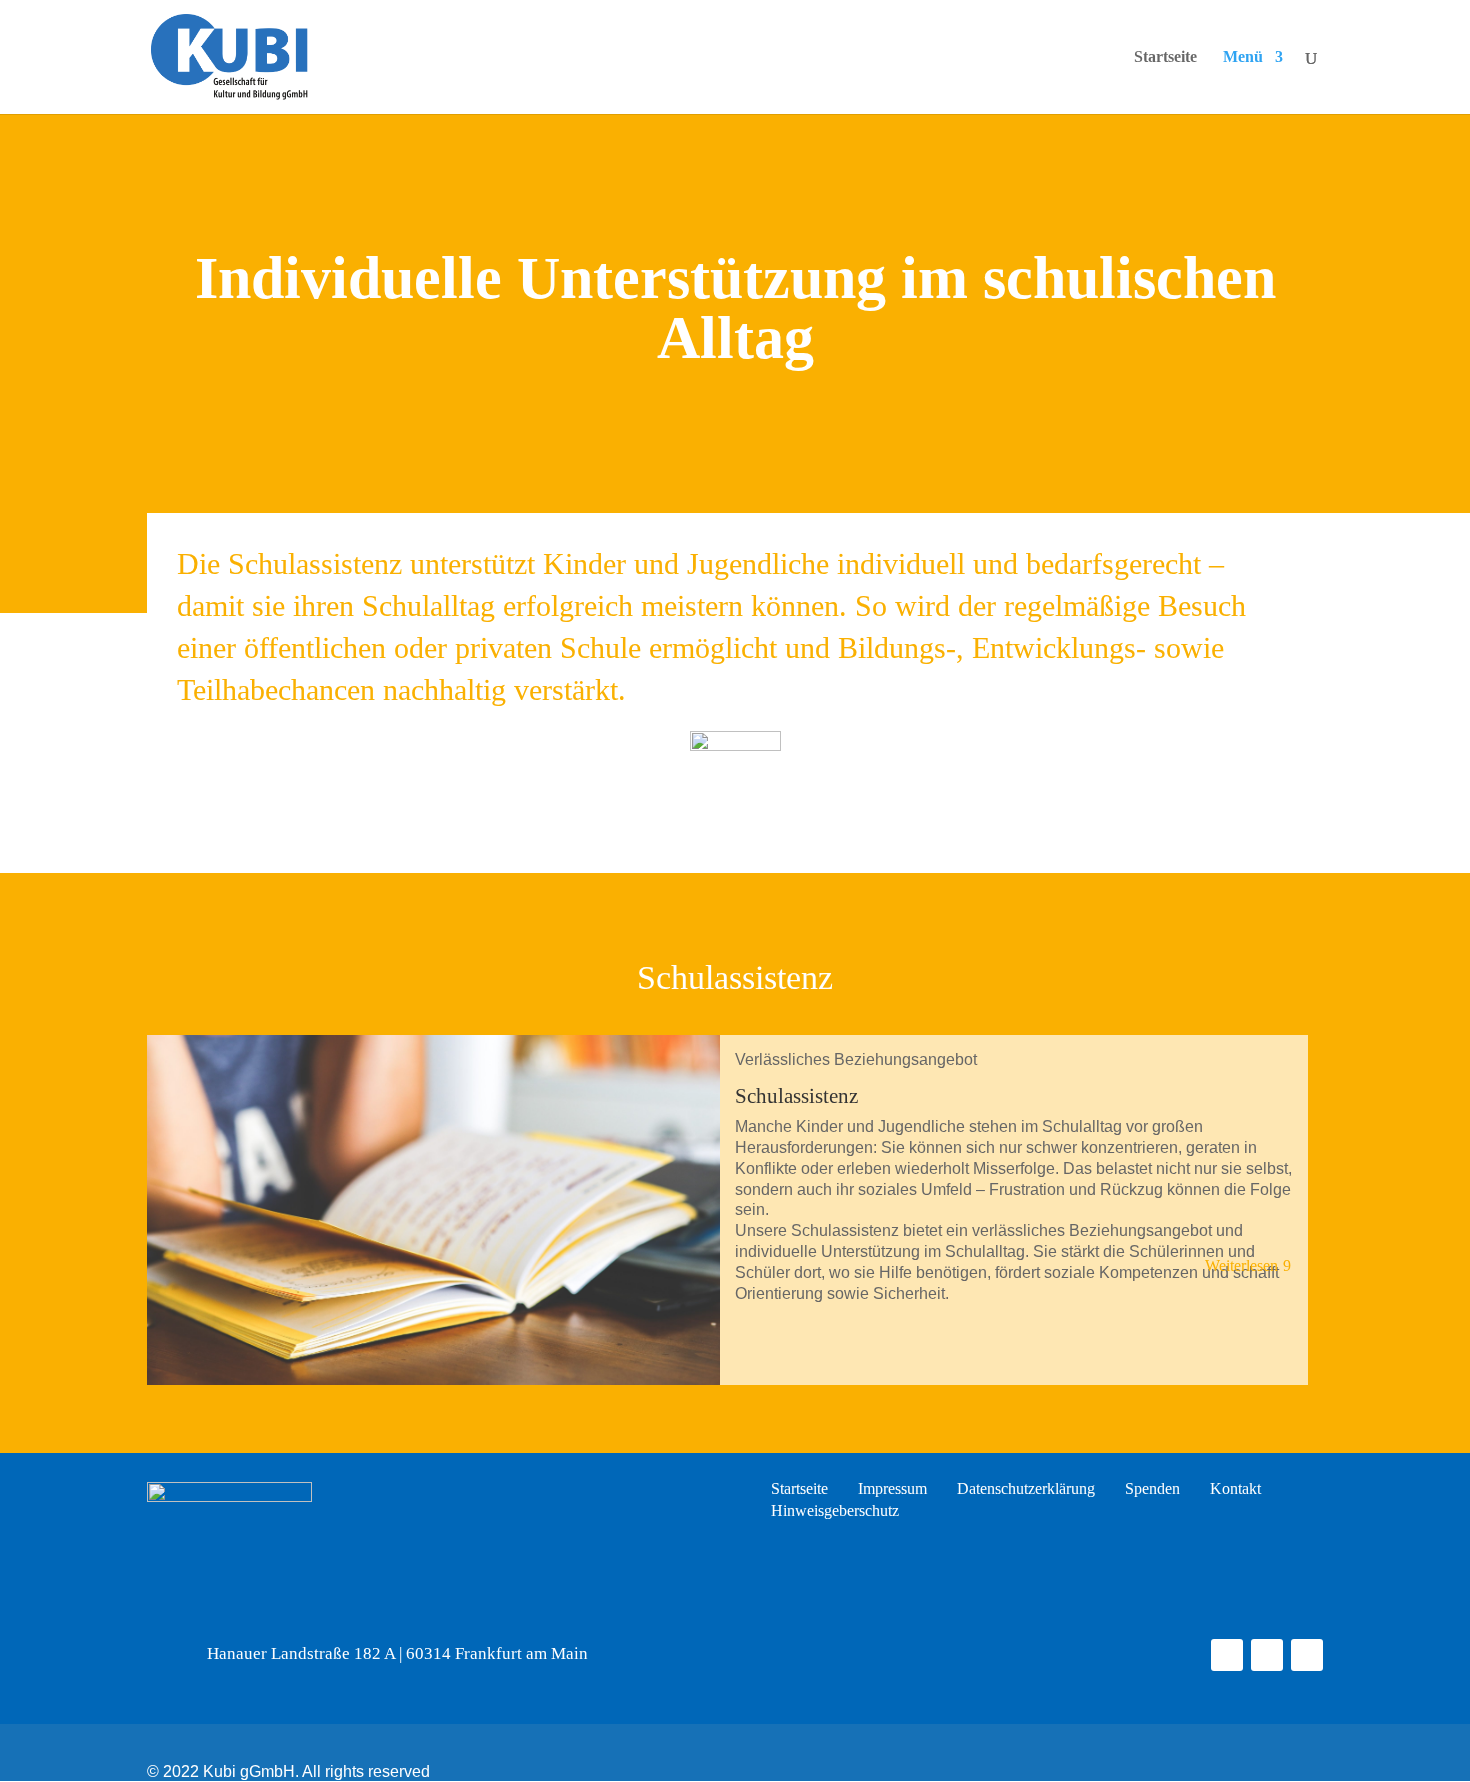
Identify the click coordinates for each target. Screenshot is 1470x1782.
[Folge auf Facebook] (1227, 1655)
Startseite (1165, 57)
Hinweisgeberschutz (835, 1511)
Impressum (892, 1489)
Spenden (1152, 1489)
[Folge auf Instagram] (1267, 1655)
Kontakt (1235, 1489)
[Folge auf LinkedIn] (1307, 1655)
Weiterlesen (1241, 1265)
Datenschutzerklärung (1026, 1489)
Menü (1243, 57)
